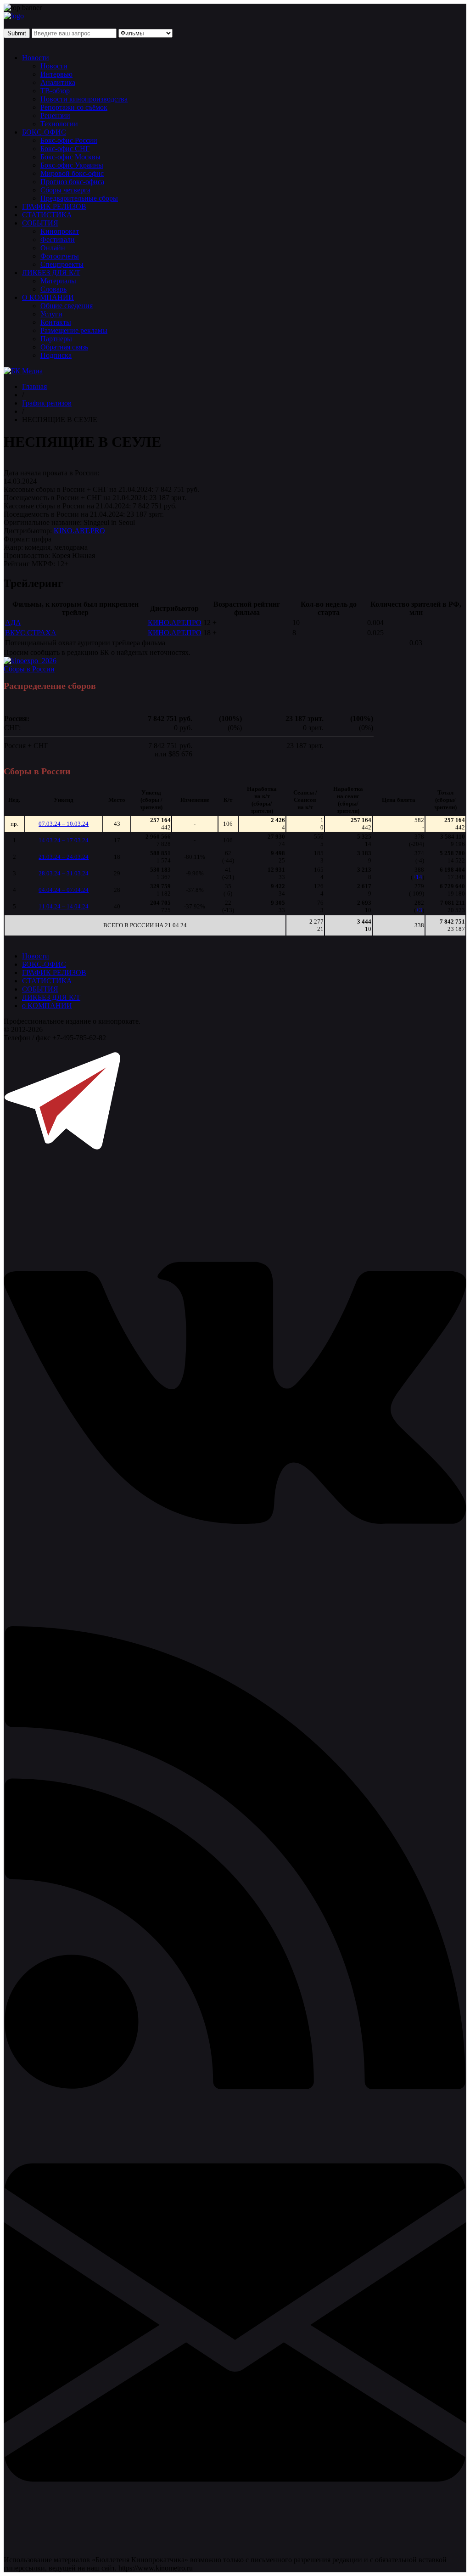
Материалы (58, 281)
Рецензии (55, 116)
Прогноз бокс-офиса (72, 182)
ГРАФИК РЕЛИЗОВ (54, 206)
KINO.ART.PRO (79, 531)
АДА (13, 623)
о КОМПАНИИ (47, 1006)
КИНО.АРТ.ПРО (175, 623)
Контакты (56, 322)
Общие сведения (67, 306)
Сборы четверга (65, 190)
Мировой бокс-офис (72, 173)
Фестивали (58, 240)
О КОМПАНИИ (48, 297)
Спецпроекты (62, 264)
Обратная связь (64, 347)
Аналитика (58, 82)
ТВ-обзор (55, 91)
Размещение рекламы (74, 330)
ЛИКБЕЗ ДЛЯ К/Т (51, 273)
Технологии (59, 124)
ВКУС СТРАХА (31, 633)
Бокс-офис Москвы (70, 157)
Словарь (53, 289)
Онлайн (53, 248)
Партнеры (56, 339)
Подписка (56, 355)
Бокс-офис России (69, 140)
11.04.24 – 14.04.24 (64, 906)
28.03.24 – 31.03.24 (64, 873)
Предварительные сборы (79, 198)
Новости (36, 58)
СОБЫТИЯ (40, 223)
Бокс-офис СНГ (65, 149)
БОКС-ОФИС (44, 132)
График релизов (47, 403)
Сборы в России (29, 669)
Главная (34, 386)
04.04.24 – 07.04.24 (64, 890)
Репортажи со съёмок (74, 107)
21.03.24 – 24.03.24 (64, 857)
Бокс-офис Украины (72, 165)
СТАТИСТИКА (47, 215)
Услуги (51, 314)
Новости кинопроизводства (84, 99)
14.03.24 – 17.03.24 (64, 840)
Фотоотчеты (60, 256)
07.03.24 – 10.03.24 (64, 824)
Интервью (56, 74)
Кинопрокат (60, 231)
